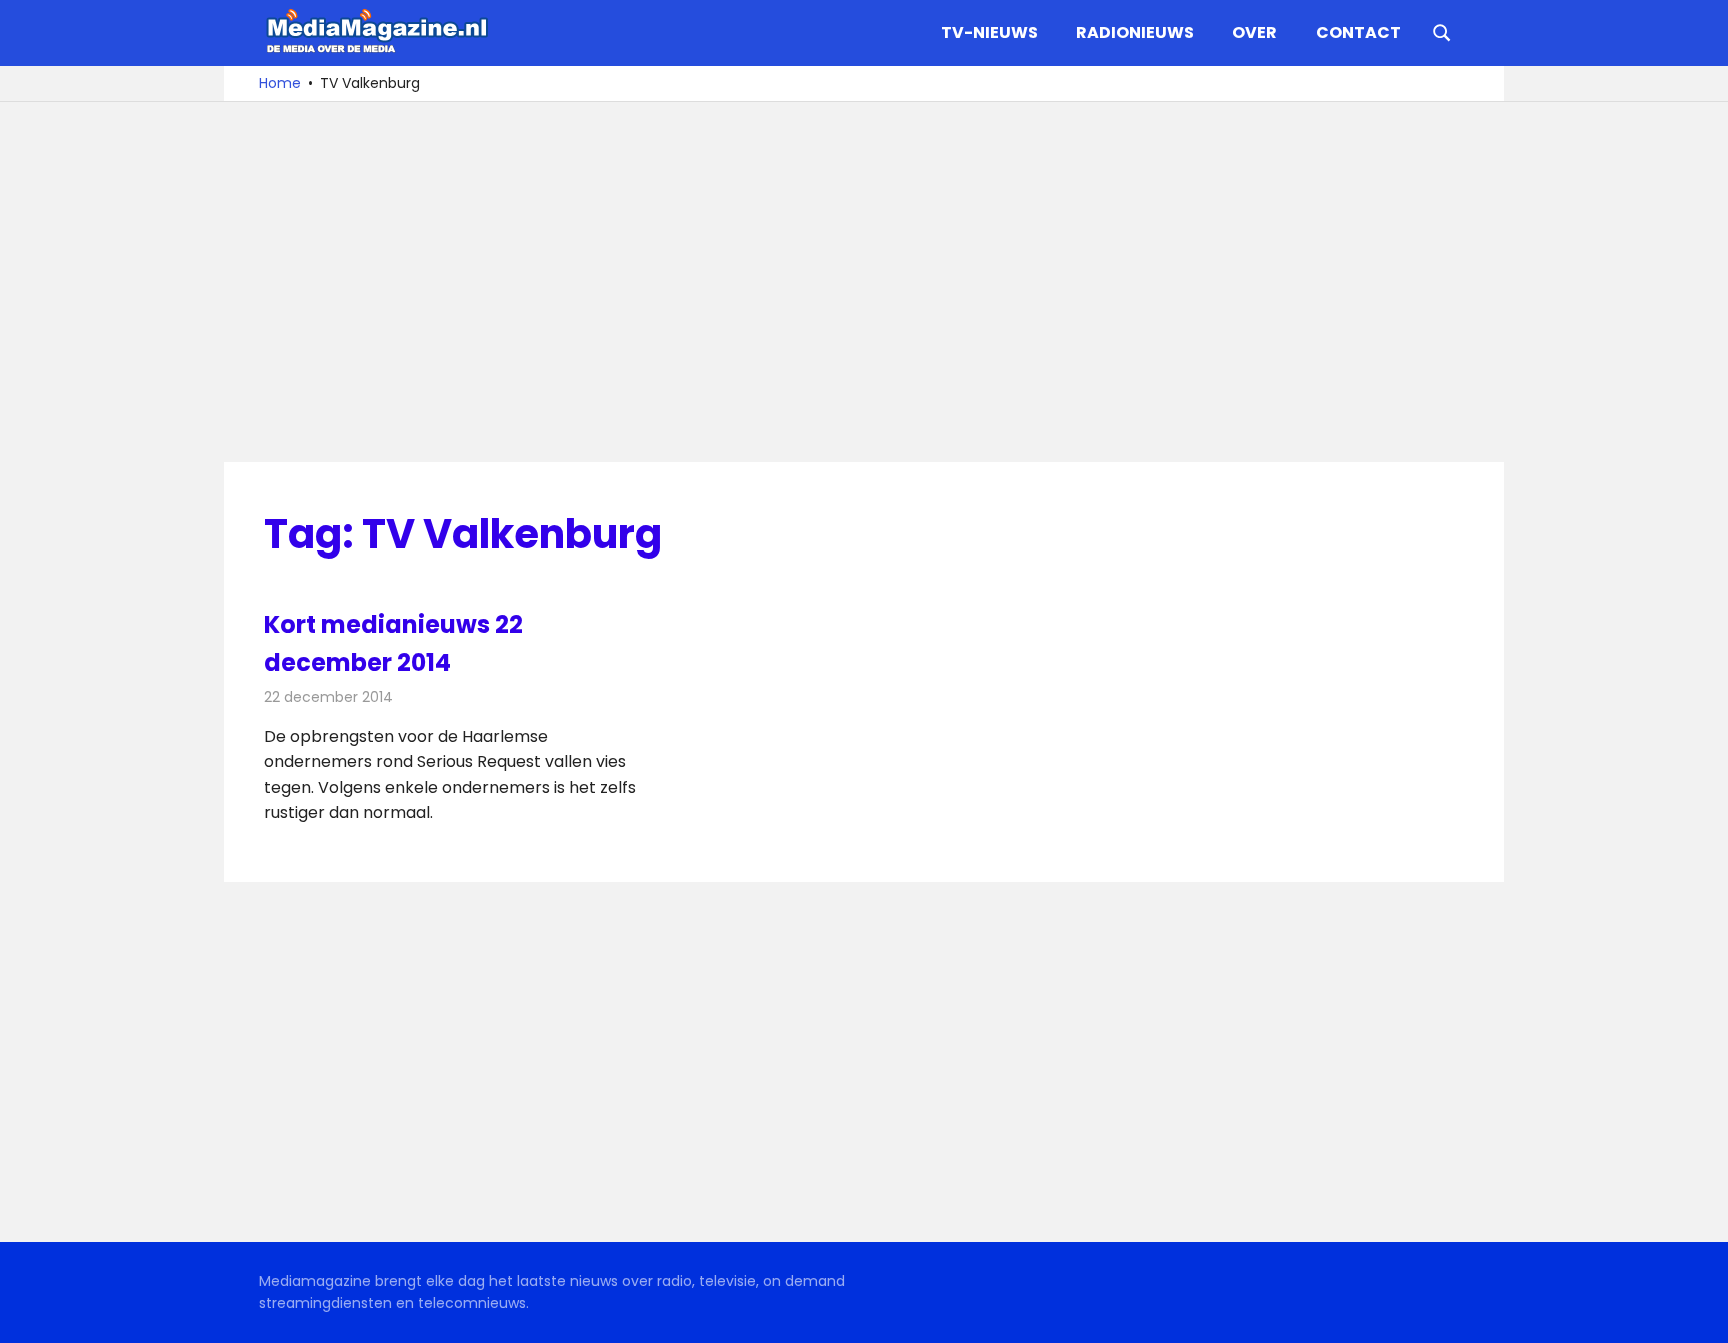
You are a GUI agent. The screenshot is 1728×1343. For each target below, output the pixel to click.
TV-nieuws (989, 32)
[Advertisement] (864, 282)
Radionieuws (1135, 32)
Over (1254, 32)
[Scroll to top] (1698, 1313)
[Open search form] (1442, 31)
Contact (1358, 32)
